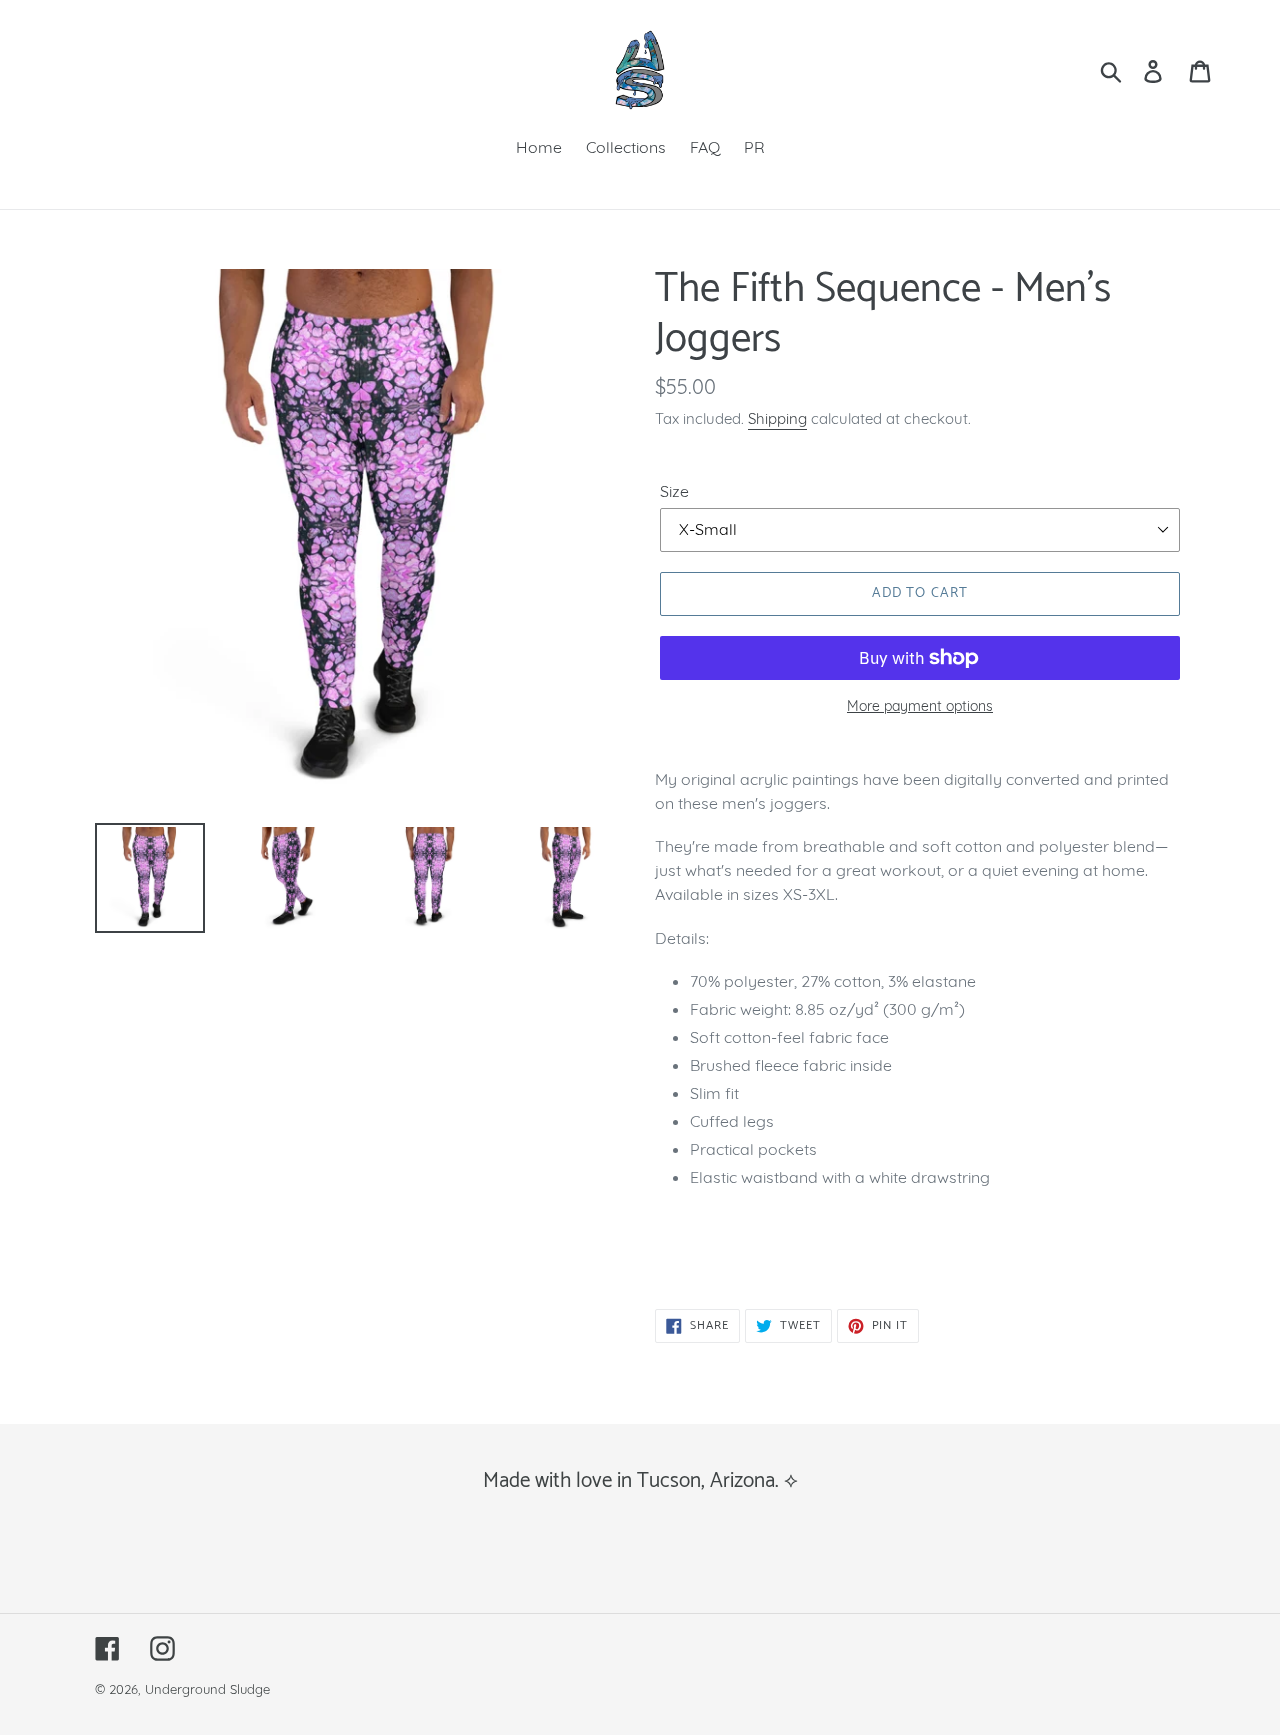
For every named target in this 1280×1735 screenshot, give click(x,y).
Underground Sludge (207, 1689)
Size (674, 491)
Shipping (777, 418)
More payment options (920, 706)
